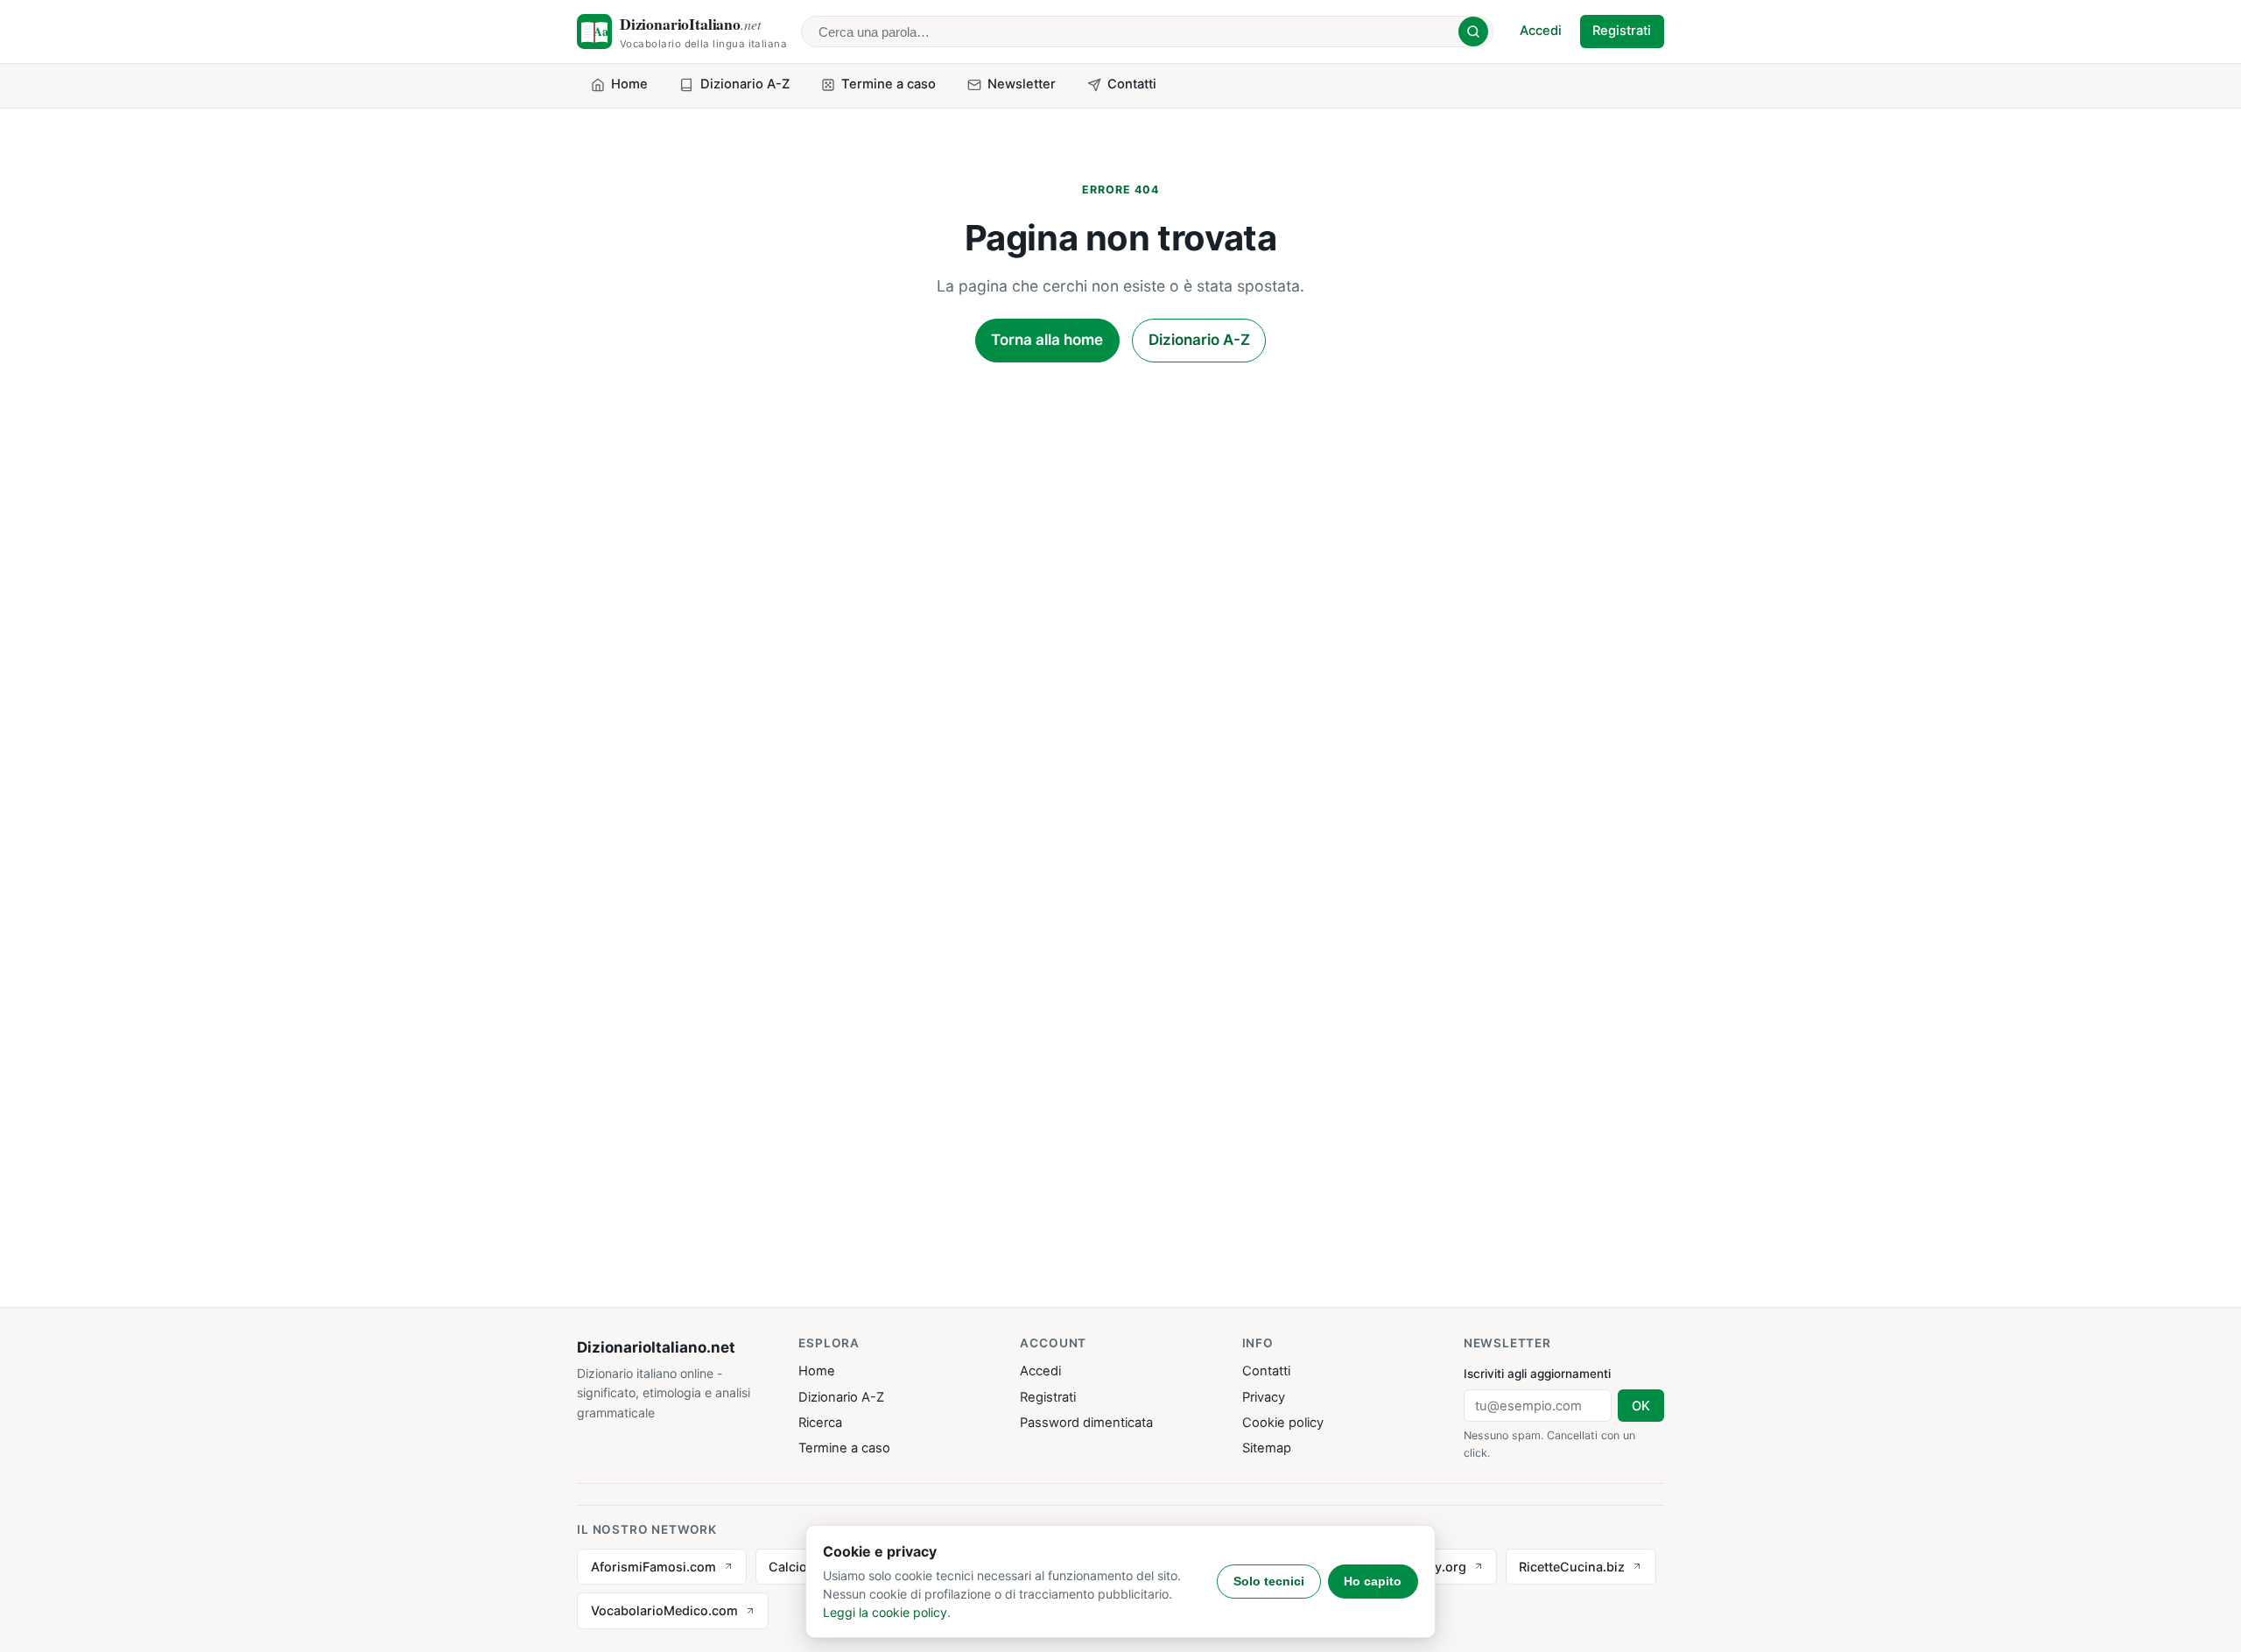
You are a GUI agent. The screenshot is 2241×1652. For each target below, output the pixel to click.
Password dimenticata (1086, 1423)
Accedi (1541, 31)
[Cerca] (1473, 32)
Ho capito (1373, 1581)
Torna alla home (1047, 340)
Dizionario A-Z (1199, 340)
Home (817, 1371)
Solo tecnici (1269, 1581)
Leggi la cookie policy (885, 1612)
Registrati (1622, 31)
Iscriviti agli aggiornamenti (1537, 1374)
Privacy (1264, 1397)
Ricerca (820, 1423)
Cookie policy (1283, 1423)
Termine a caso (844, 1448)
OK (1641, 1406)
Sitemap (1267, 1448)
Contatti (1266, 1371)
